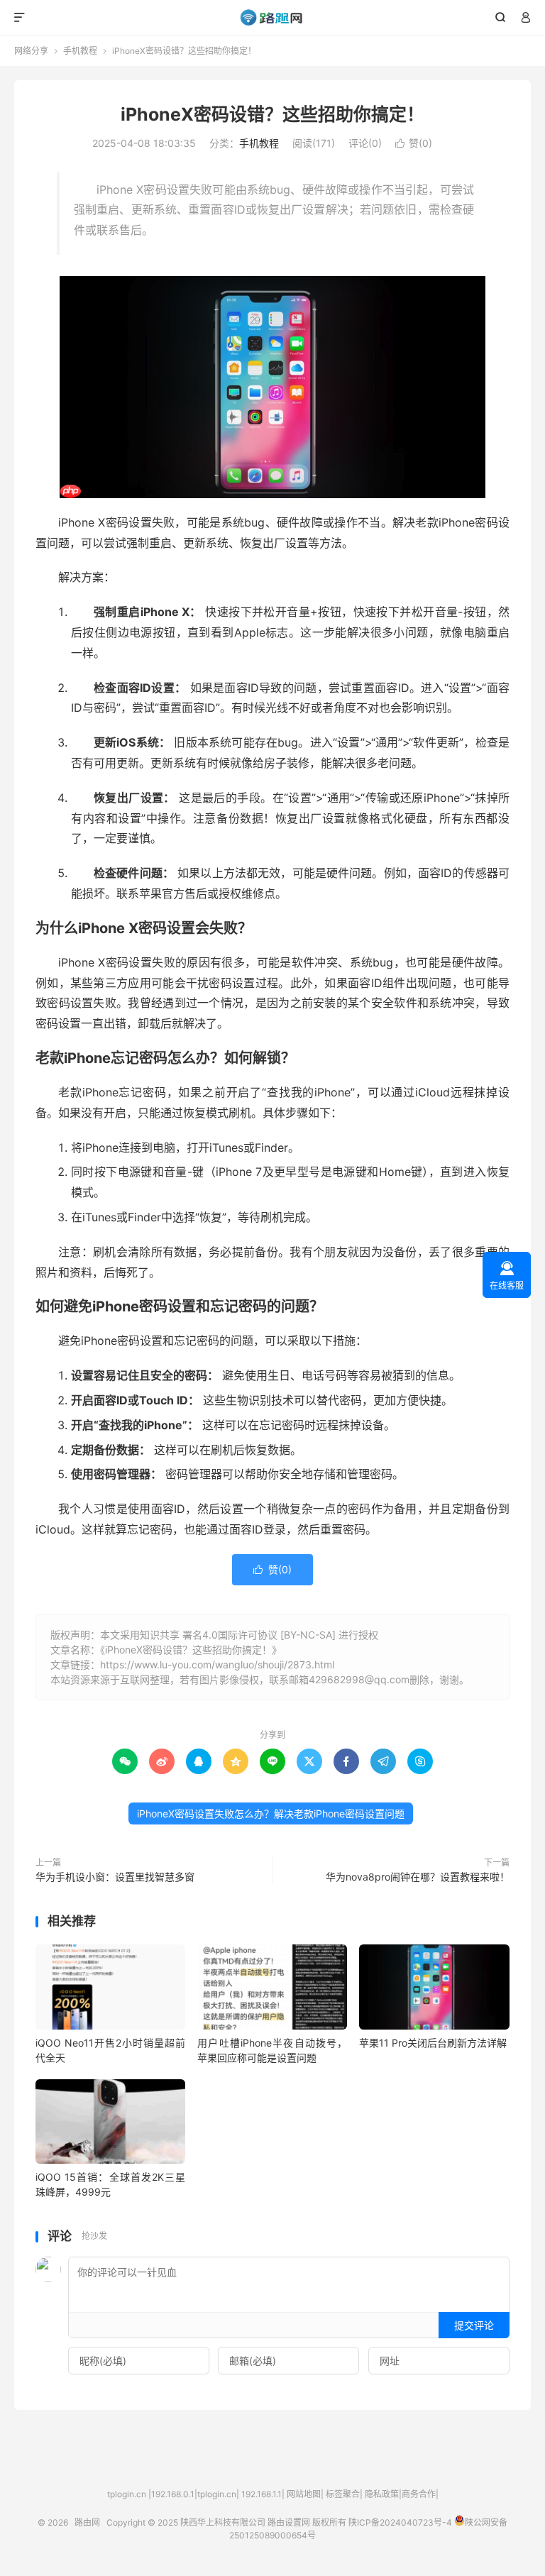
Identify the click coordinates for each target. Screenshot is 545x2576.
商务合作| (420, 2494)
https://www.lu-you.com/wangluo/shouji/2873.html (217, 1664)
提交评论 (474, 2325)
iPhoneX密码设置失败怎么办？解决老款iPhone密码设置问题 (271, 1813)
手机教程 (80, 51)
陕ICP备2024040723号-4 (400, 2522)
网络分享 (31, 51)
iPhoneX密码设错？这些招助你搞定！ (272, 114)
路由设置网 (289, 2522)
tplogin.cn (127, 2494)
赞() (414, 143)
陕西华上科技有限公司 (223, 2522)
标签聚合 (343, 2494)
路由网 (273, 18)
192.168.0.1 (173, 2494)
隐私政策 (382, 2494)
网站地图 (304, 2494)
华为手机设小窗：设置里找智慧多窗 (115, 1877)
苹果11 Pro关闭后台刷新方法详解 (433, 2043)
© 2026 (56, 2522)
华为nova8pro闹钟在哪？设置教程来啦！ (418, 1877)
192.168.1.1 (262, 2494)
